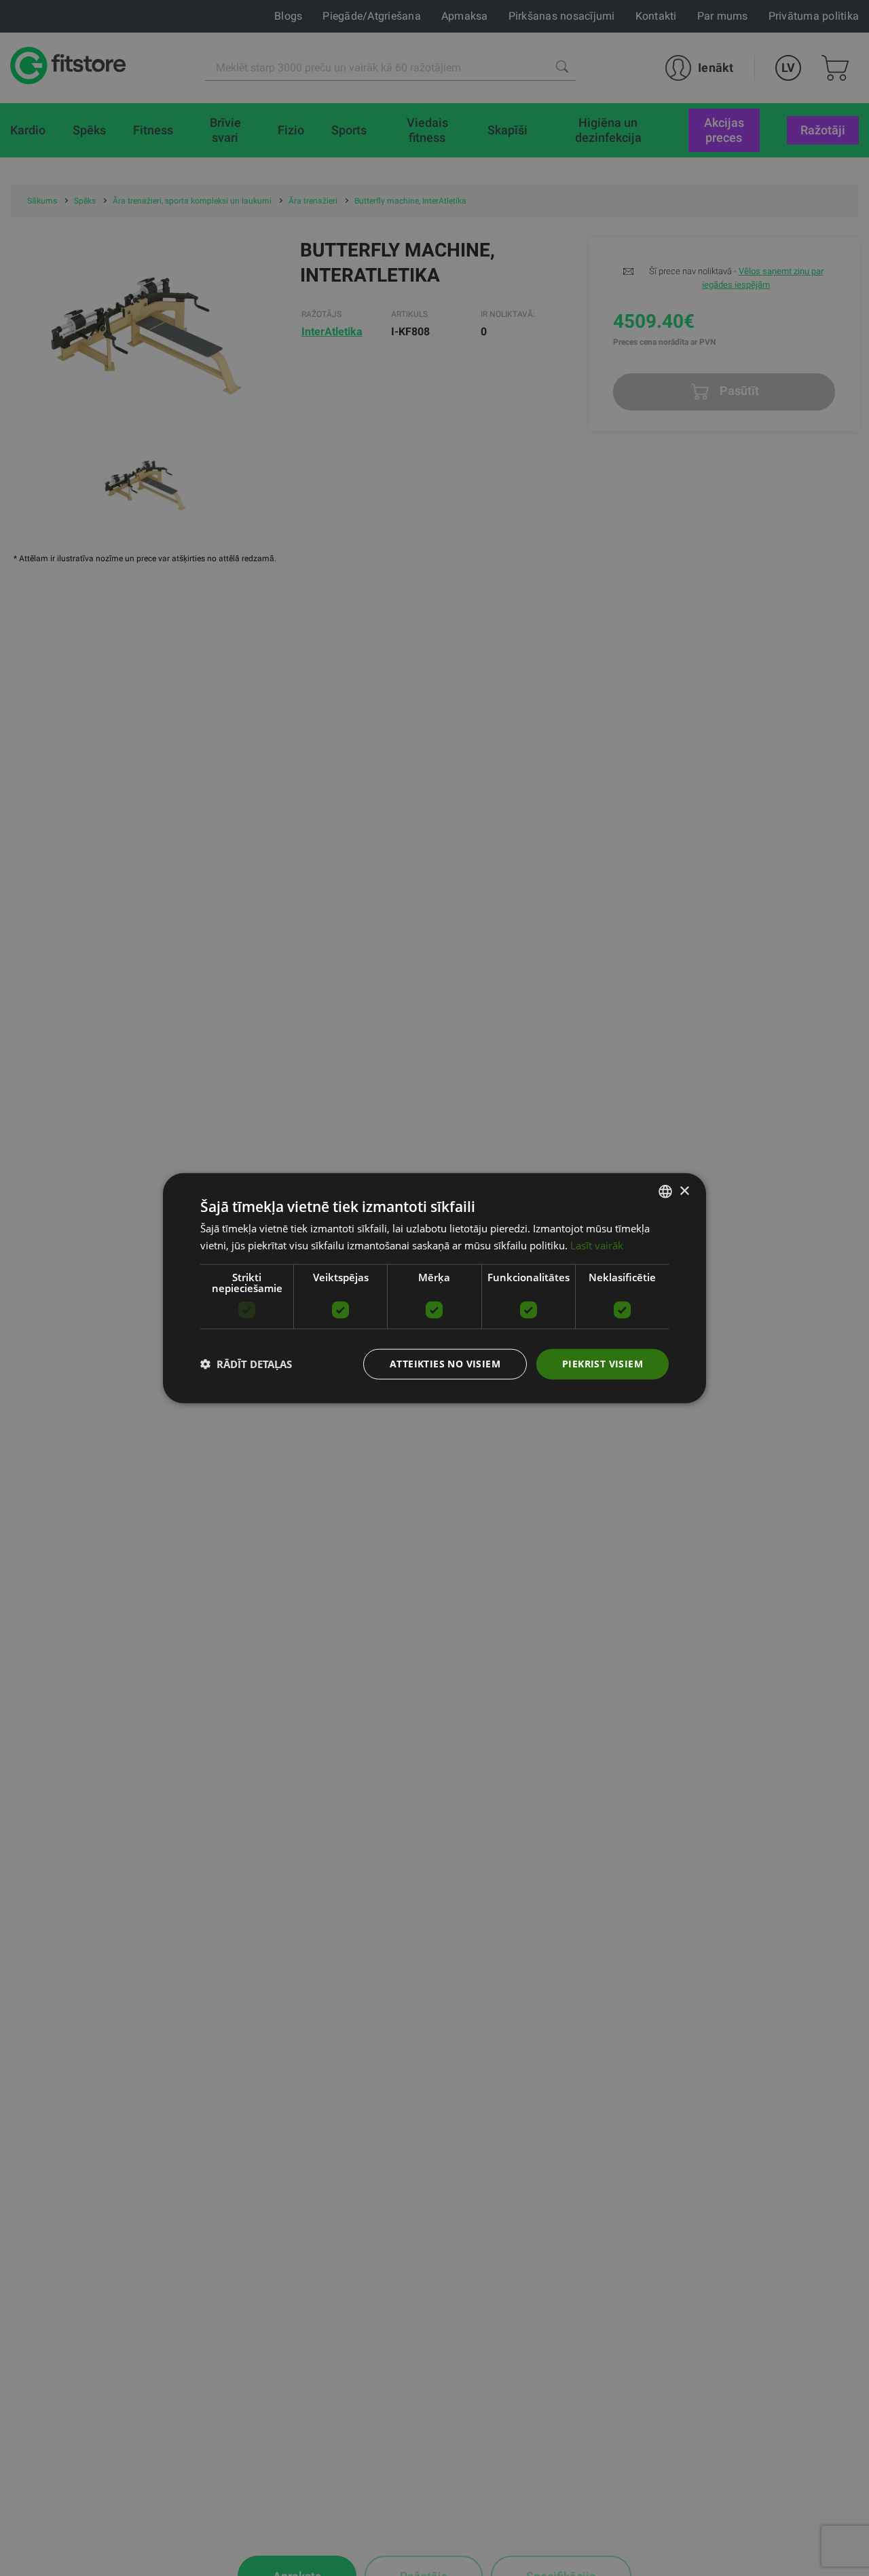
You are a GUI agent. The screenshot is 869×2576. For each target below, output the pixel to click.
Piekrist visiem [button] (603, 1364)
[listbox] (665, 1192)
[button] (246, 1364)
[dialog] (434, 1288)
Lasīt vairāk (597, 1245)
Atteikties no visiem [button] (445, 1364)
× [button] (684, 1191)
